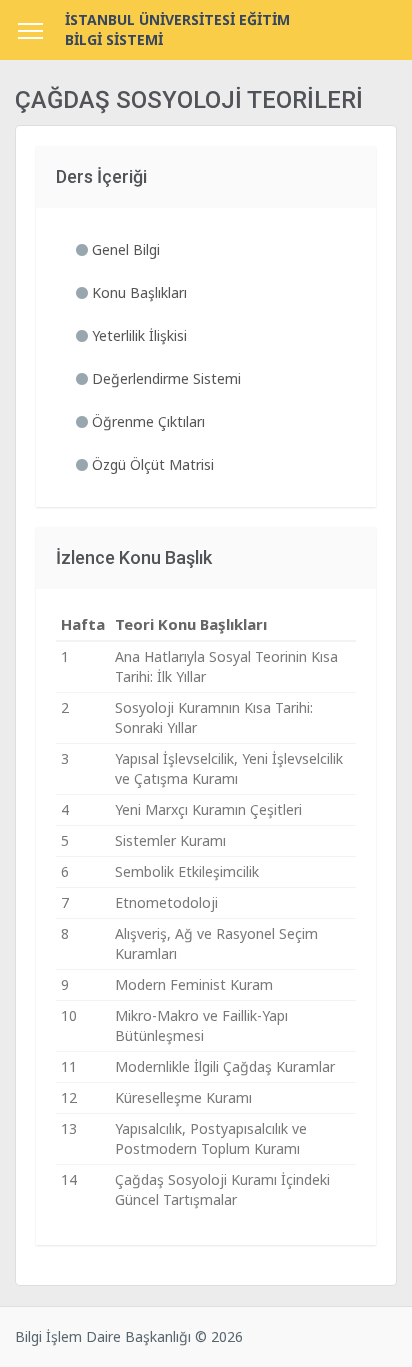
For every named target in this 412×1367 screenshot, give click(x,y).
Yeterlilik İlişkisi (137, 335)
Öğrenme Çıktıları (146, 421)
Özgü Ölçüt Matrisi (151, 464)
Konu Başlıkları (137, 292)
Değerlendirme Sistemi (164, 378)
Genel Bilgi (124, 249)
